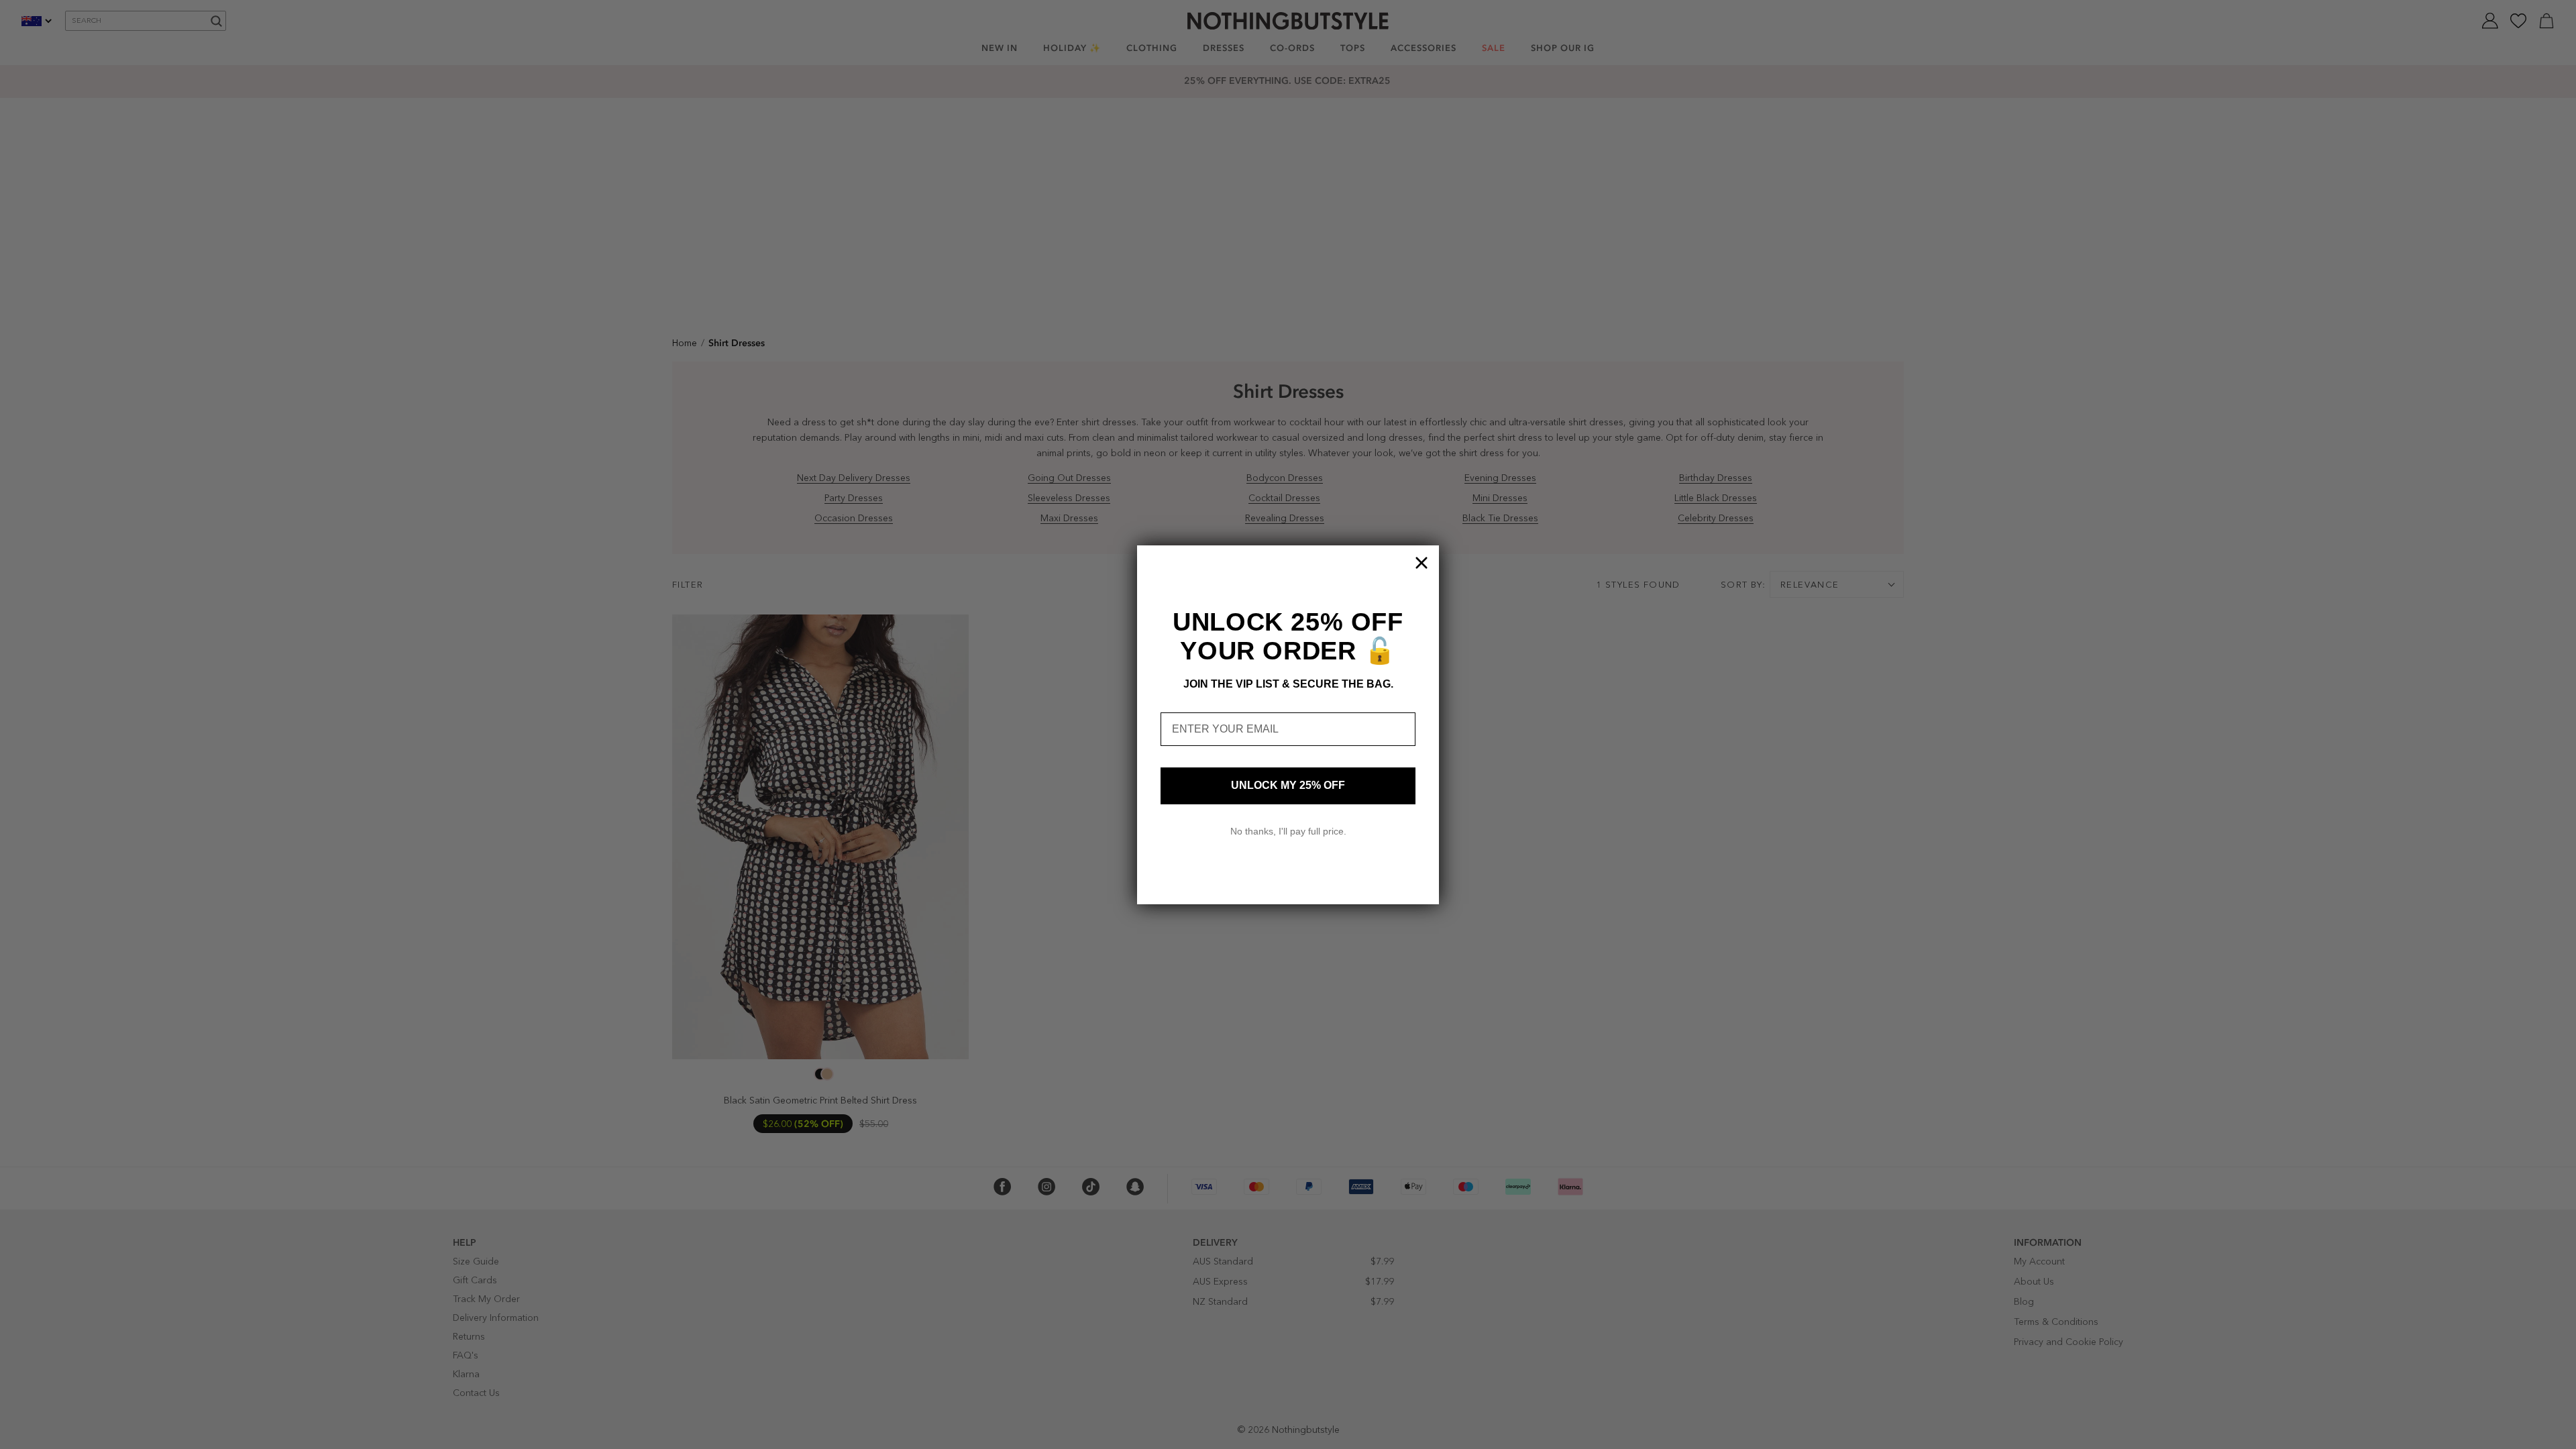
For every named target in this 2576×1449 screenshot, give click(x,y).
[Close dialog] (1421, 563)
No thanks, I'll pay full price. (1288, 831)
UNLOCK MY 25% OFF (1288, 785)
